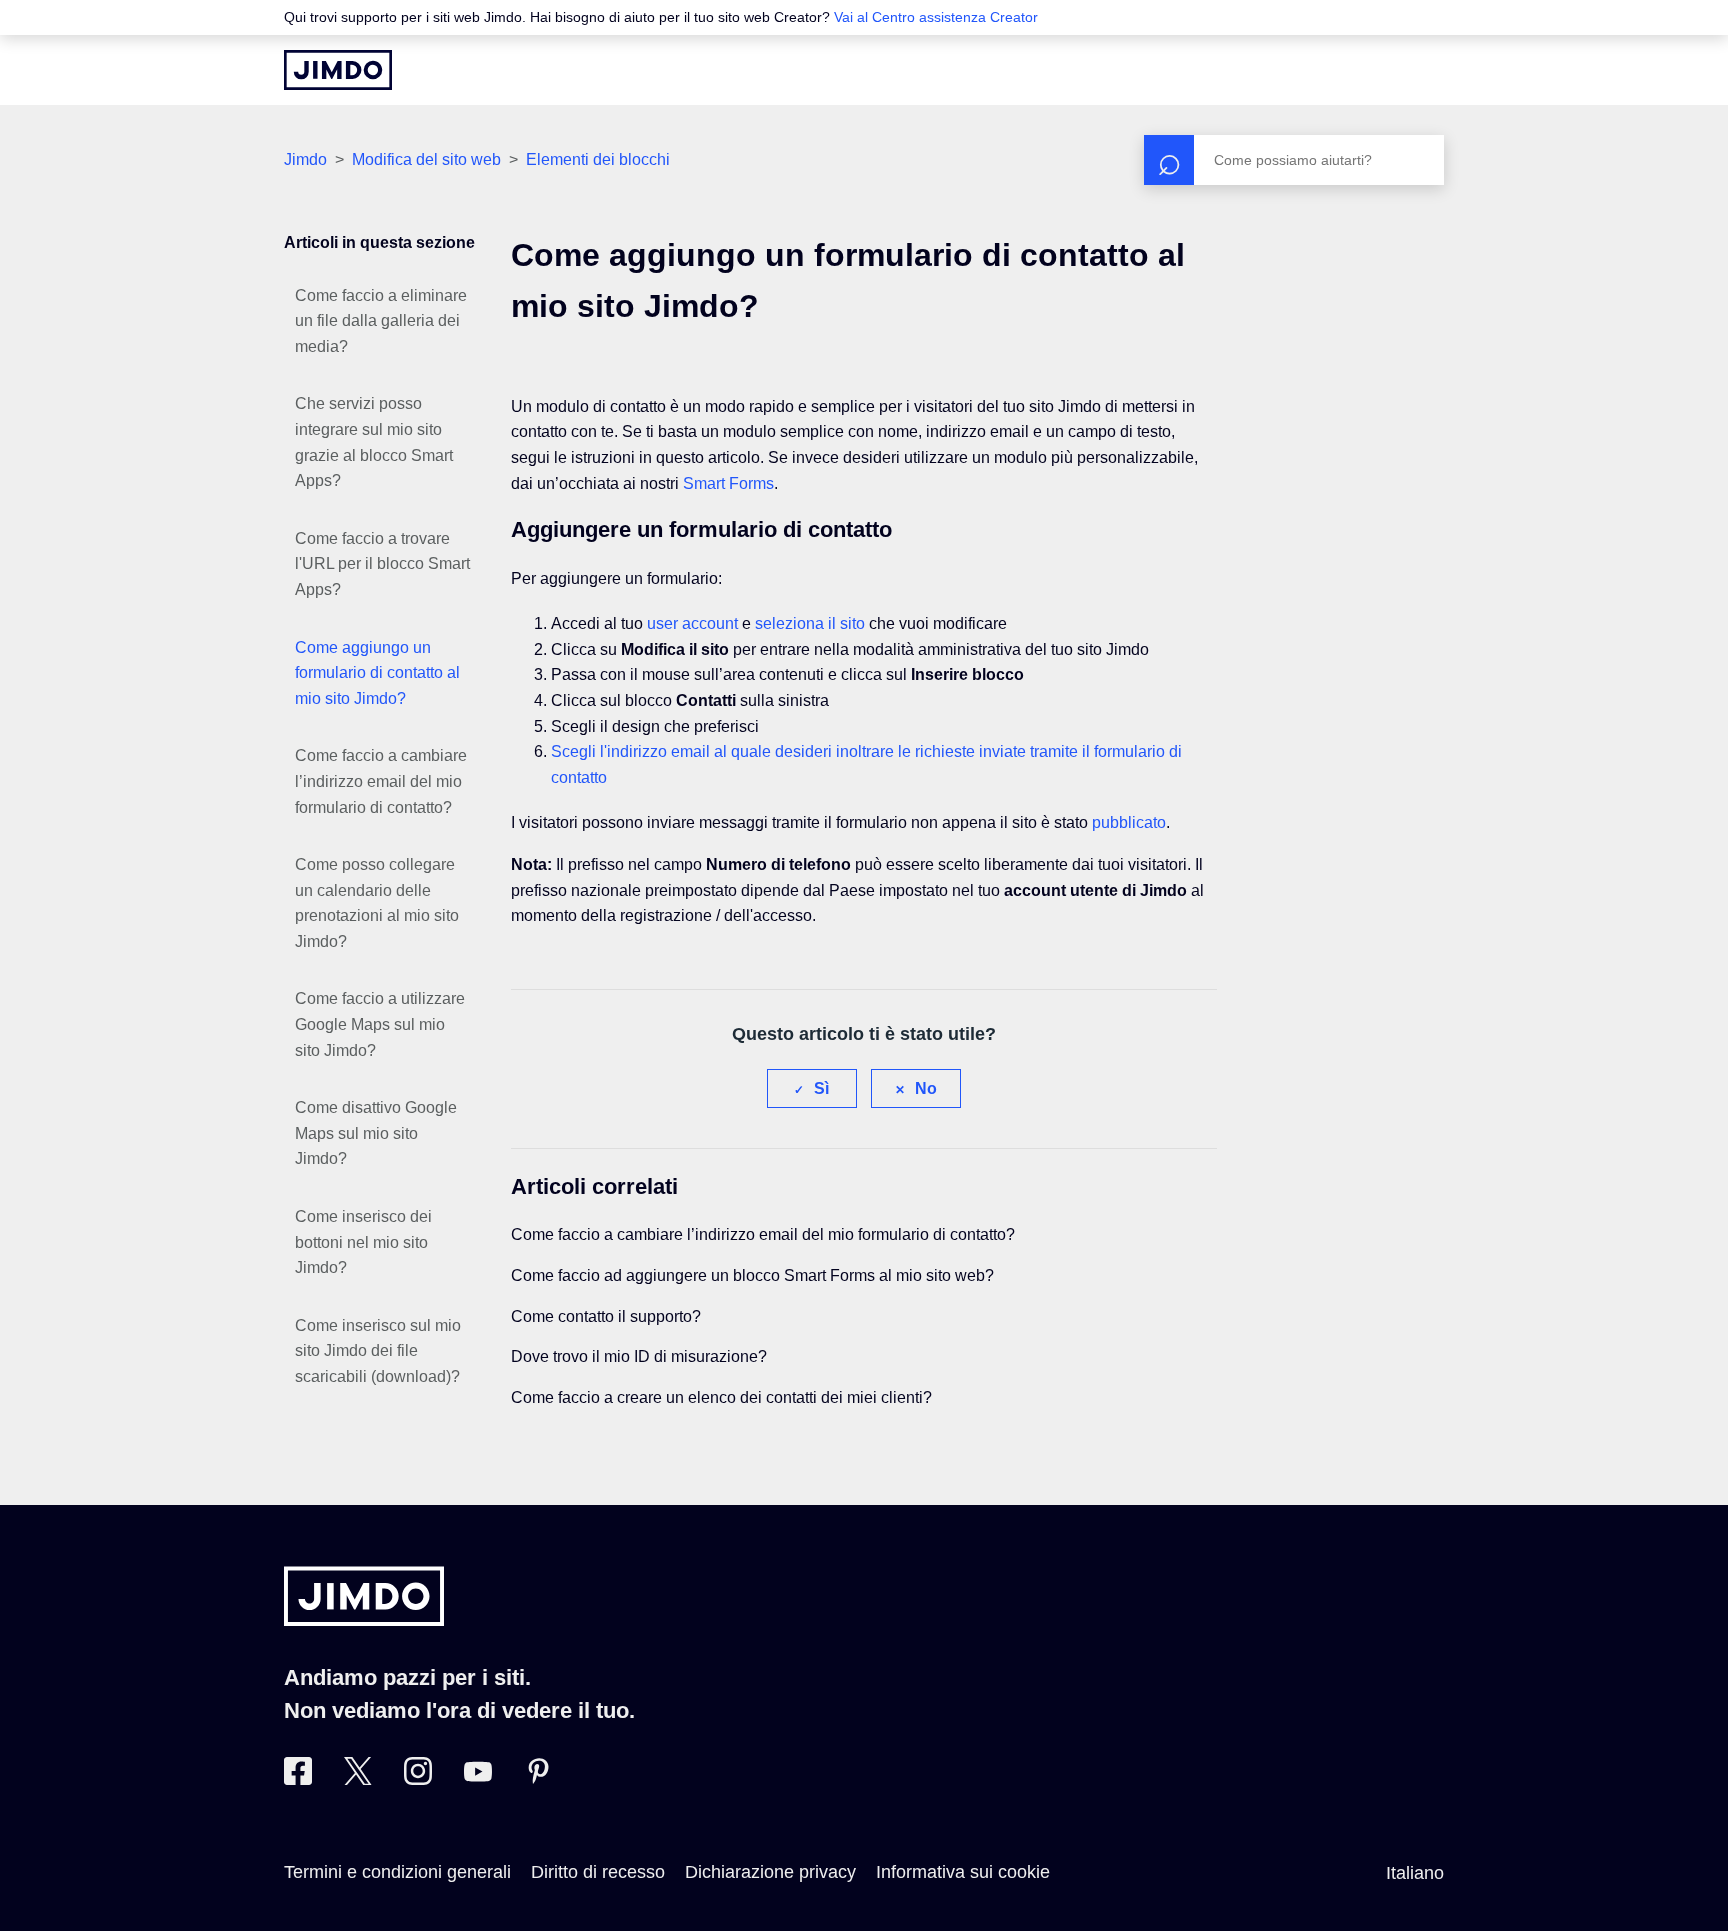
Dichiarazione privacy (770, 1872)
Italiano (1415, 1873)
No (926, 1088)
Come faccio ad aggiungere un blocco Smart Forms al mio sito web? (752, 1275)
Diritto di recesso (598, 1872)
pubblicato (1129, 822)
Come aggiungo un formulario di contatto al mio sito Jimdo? (377, 673)
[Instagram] (418, 1779)
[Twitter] (358, 1779)
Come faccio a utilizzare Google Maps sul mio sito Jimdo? (380, 1024)
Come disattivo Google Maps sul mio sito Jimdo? (376, 1133)
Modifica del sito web (426, 159)
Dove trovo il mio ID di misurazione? (639, 1356)
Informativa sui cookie (963, 1872)
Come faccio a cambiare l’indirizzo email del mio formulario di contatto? (381, 781)
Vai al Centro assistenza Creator (936, 17)
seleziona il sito (810, 623)
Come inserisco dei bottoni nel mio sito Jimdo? (363, 1242)
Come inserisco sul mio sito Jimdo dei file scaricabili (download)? (378, 1351)
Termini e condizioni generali (397, 1872)
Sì (821, 1088)
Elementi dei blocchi (598, 159)
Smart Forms (728, 483)
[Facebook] (298, 1779)
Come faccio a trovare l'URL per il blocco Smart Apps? (382, 564)
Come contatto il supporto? (606, 1316)
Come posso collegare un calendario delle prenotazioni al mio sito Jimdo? (377, 903)
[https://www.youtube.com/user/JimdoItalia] (478, 1779)
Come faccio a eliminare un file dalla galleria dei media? (381, 321)
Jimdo (305, 159)
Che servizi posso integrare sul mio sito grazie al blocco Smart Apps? (374, 442)
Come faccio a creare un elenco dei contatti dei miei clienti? (721, 1397)
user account (692, 623)
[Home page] (338, 70)
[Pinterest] (538, 1779)
